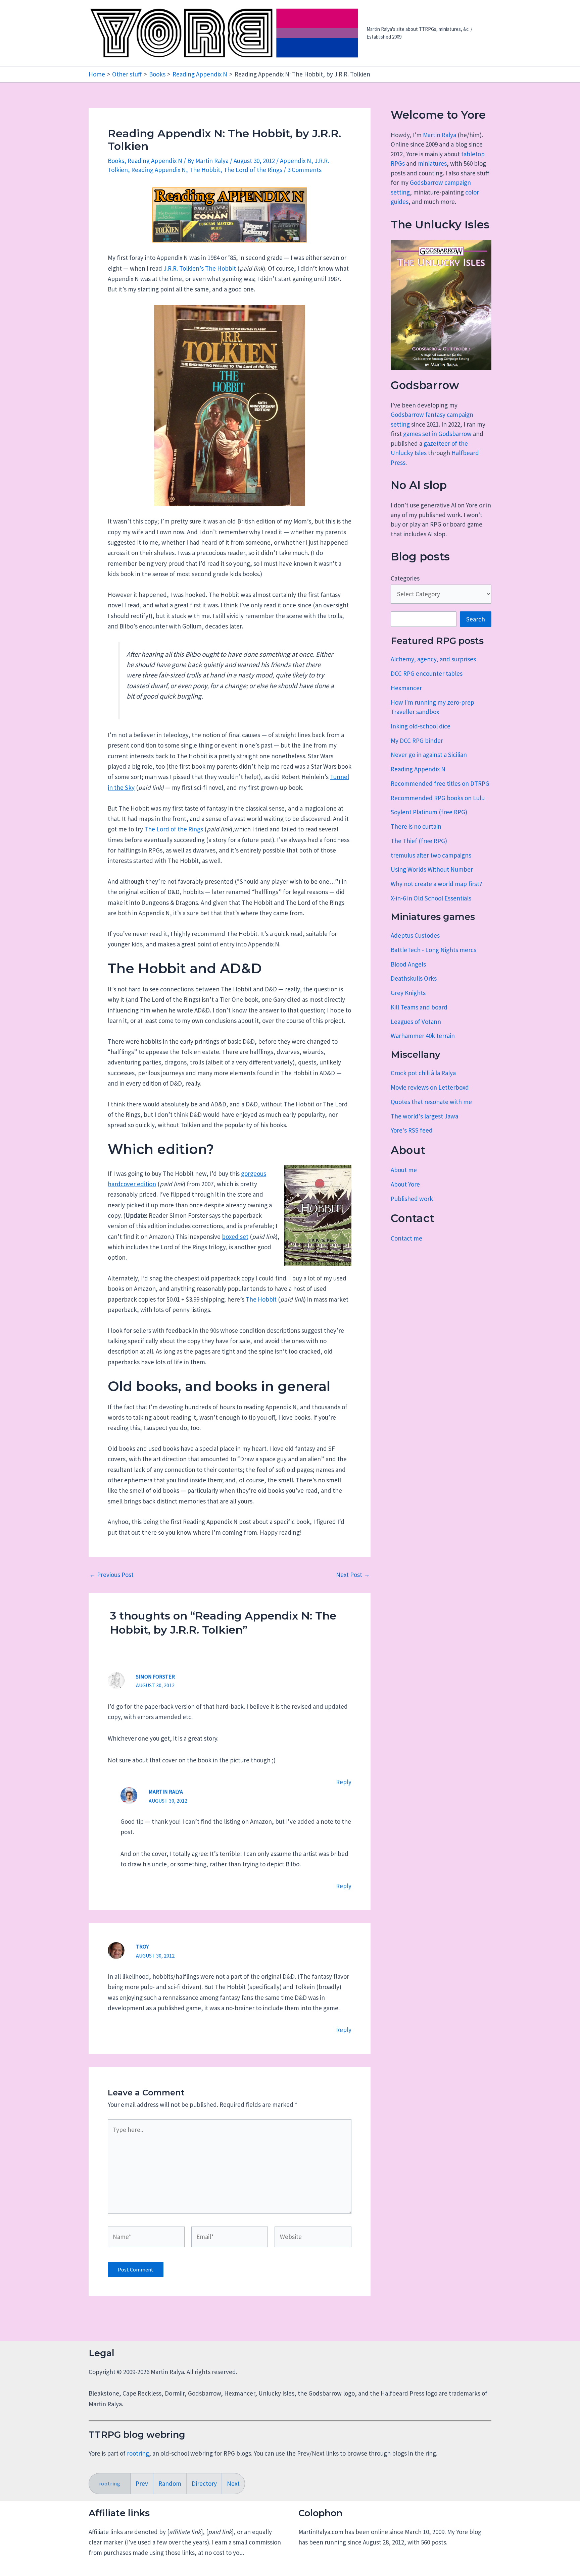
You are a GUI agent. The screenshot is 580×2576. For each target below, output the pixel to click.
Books (116, 161)
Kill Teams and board (419, 1007)
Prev (142, 2483)
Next (233, 2483)
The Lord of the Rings (253, 170)
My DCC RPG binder (417, 741)
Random (170, 2483)
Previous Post (111, 1575)
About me (404, 1170)
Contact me (406, 1238)
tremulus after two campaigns (431, 855)
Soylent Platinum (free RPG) (429, 812)
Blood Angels (408, 964)
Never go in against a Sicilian (429, 755)
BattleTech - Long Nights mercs (433, 950)
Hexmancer (406, 688)
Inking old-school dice (421, 726)
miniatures (432, 163)
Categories (405, 578)
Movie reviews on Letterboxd (430, 1087)
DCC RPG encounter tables (427, 673)
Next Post (353, 1575)
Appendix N (296, 161)
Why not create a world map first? (437, 884)
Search (476, 619)
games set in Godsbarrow (437, 434)
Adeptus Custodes (415, 935)
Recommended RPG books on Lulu (438, 798)
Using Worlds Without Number (432, 869)
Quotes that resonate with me (431, 1102)
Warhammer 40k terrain (423, 1036)
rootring (138, 2453)
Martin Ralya (440, 135)
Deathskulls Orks (414, 978)
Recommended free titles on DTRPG (440, 783)
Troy (142, 1947)
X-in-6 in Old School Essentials (431, 898)
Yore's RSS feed (412, 1130)
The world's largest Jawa (424, 1116)
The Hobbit (205, 170)
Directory (204, 2483)
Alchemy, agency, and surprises (433, 659)
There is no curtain (416, 826)
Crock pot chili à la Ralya (423, 1073)
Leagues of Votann (416, 1022)
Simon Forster (155, 1677)
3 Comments (304, 170)
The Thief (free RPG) (419, 841)
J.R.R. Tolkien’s (184, 268)
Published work (412, 1199)
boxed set (235, 1237)
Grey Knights (408, 993)
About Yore (405, 1184)
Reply (344, 1782)
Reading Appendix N (155, 161)
